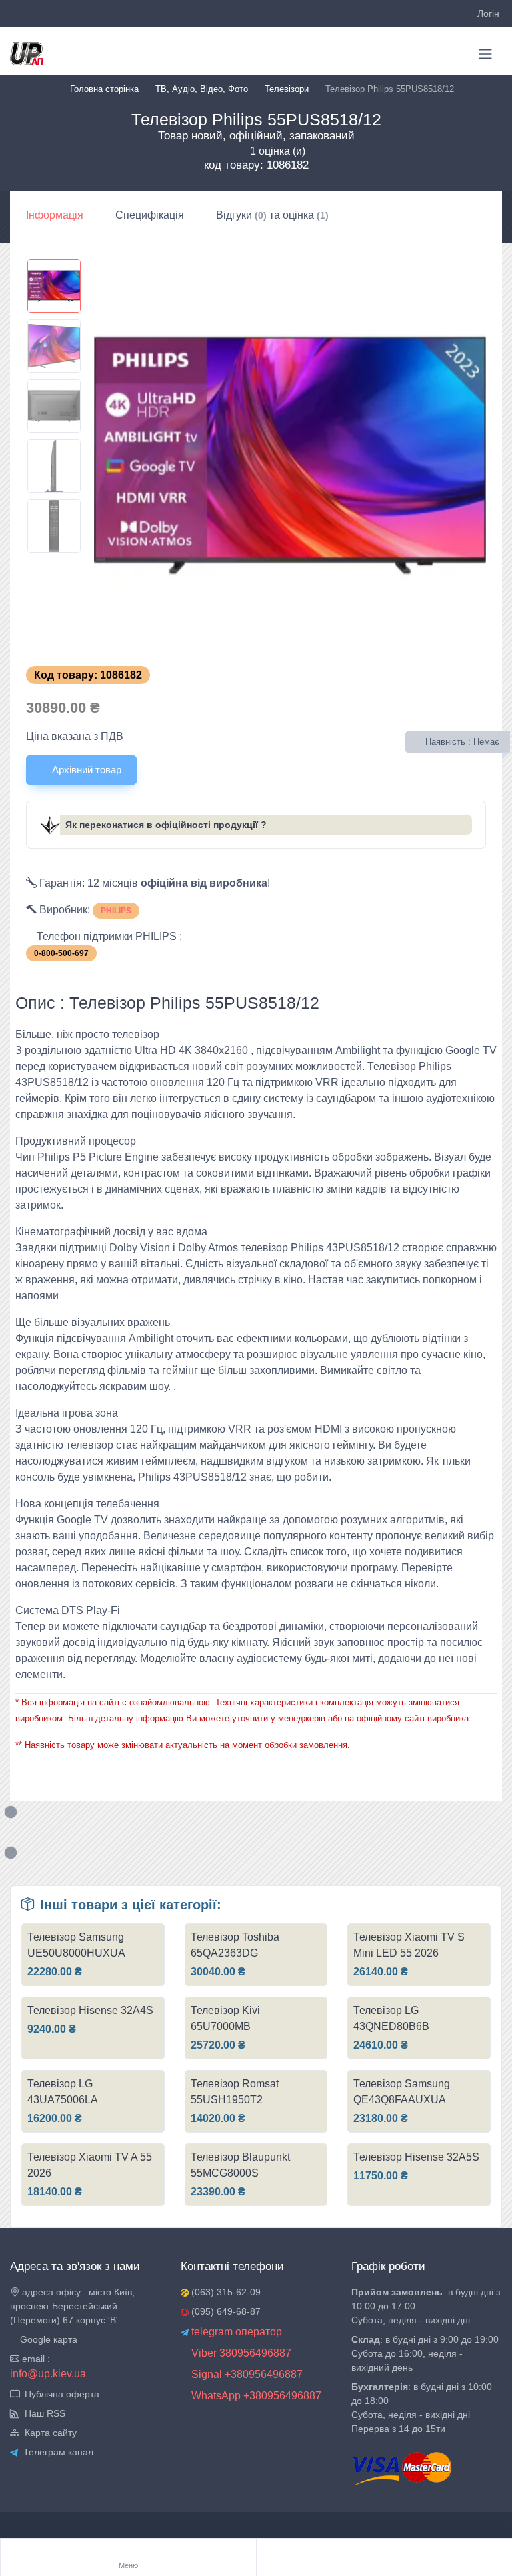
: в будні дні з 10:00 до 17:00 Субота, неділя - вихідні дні (426, 2306)
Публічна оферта (59, 2394)
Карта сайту (48, 2433)
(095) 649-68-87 (225, 2311)
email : (35, 2359)
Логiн (488, 13)
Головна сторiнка (104, 89)
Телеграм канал (56, 2452)
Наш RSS (42, 2413)
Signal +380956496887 (246, 2374)
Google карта (47, 2339)
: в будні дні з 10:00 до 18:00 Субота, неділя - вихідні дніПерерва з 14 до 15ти (422, 2408)
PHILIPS (116, 911)
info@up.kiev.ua (48, 2374)
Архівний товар (85, 770)
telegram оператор (235, 2332)
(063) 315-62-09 (225, 2292)
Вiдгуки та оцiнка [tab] (272, 215)
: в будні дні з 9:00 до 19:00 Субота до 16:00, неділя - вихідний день (425, 2353)
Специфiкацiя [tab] (150, 215)
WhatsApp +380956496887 (255, 2396)
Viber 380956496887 (240, 2353)
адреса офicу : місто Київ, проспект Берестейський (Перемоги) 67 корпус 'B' (72, 2306)
